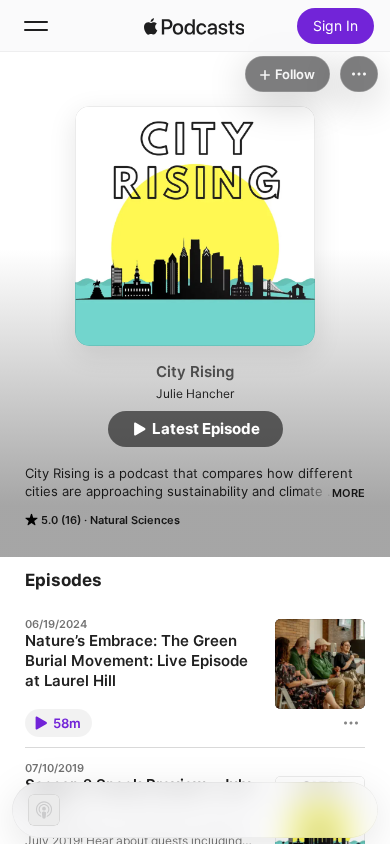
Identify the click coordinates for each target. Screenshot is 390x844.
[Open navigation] (36, 26)
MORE (348, 493)
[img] (194, 26)
